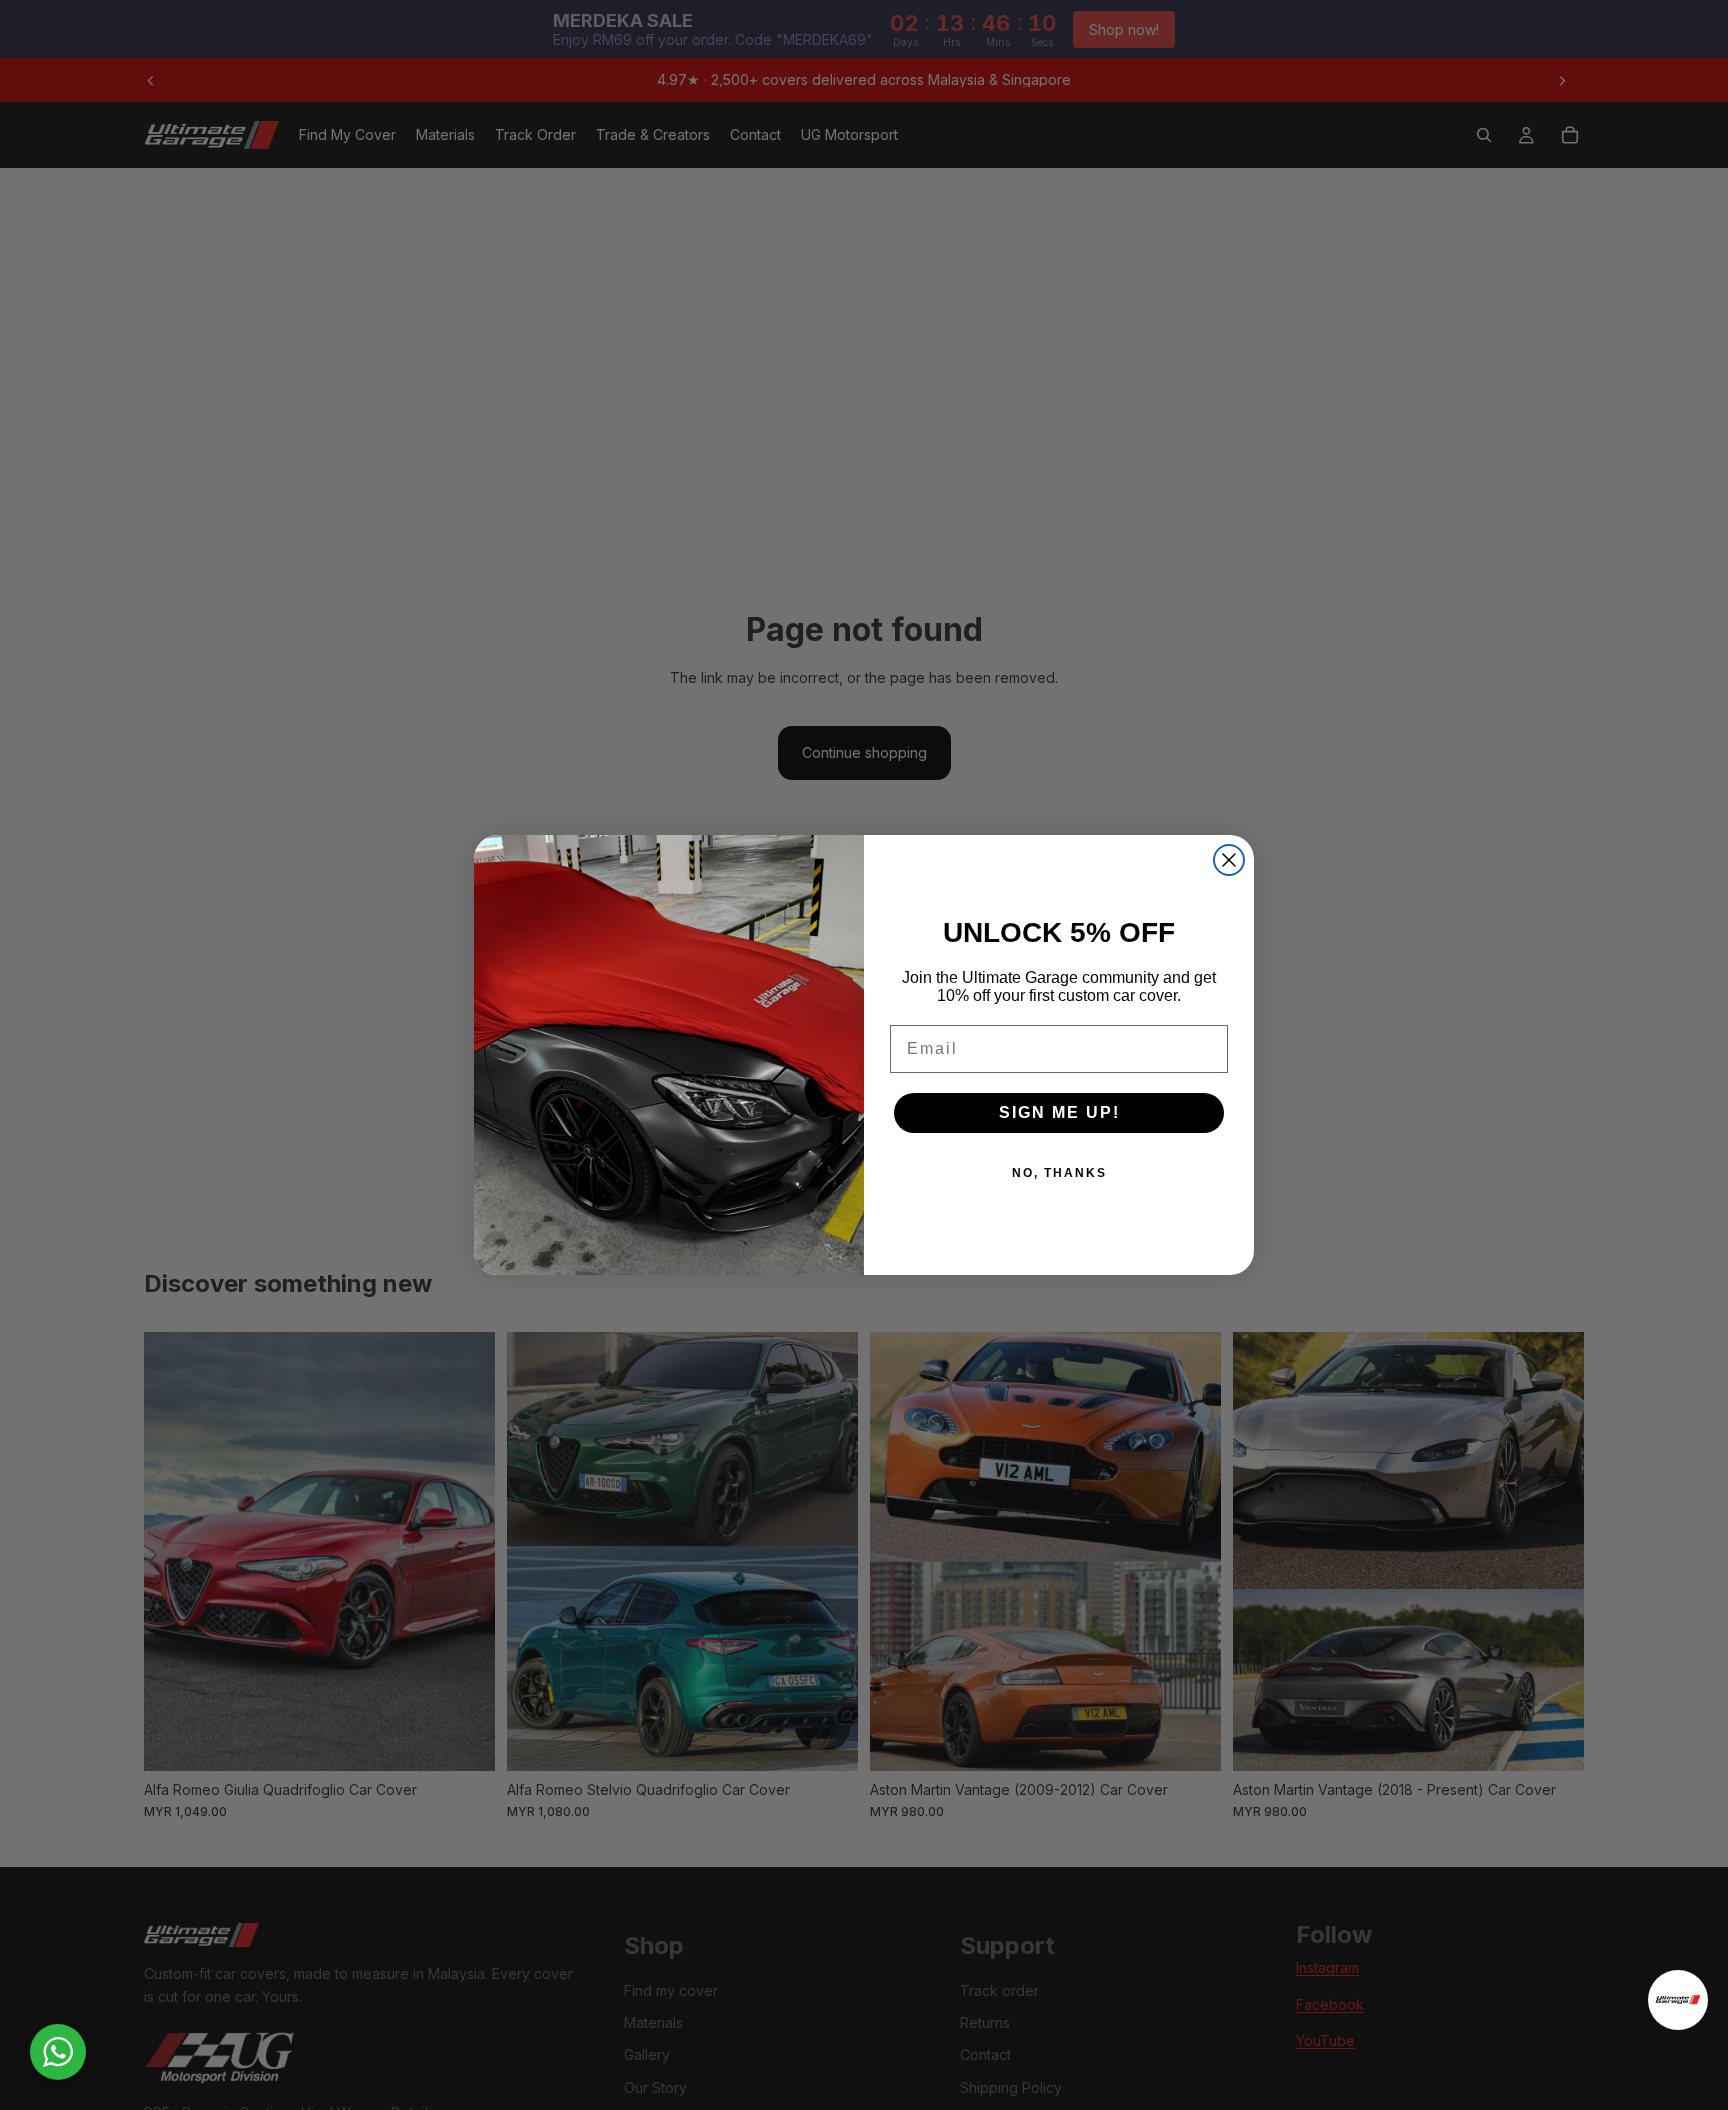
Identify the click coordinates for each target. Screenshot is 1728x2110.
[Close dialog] (1229, 860)
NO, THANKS (1059, 1173)
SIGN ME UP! (1059, 1112)
